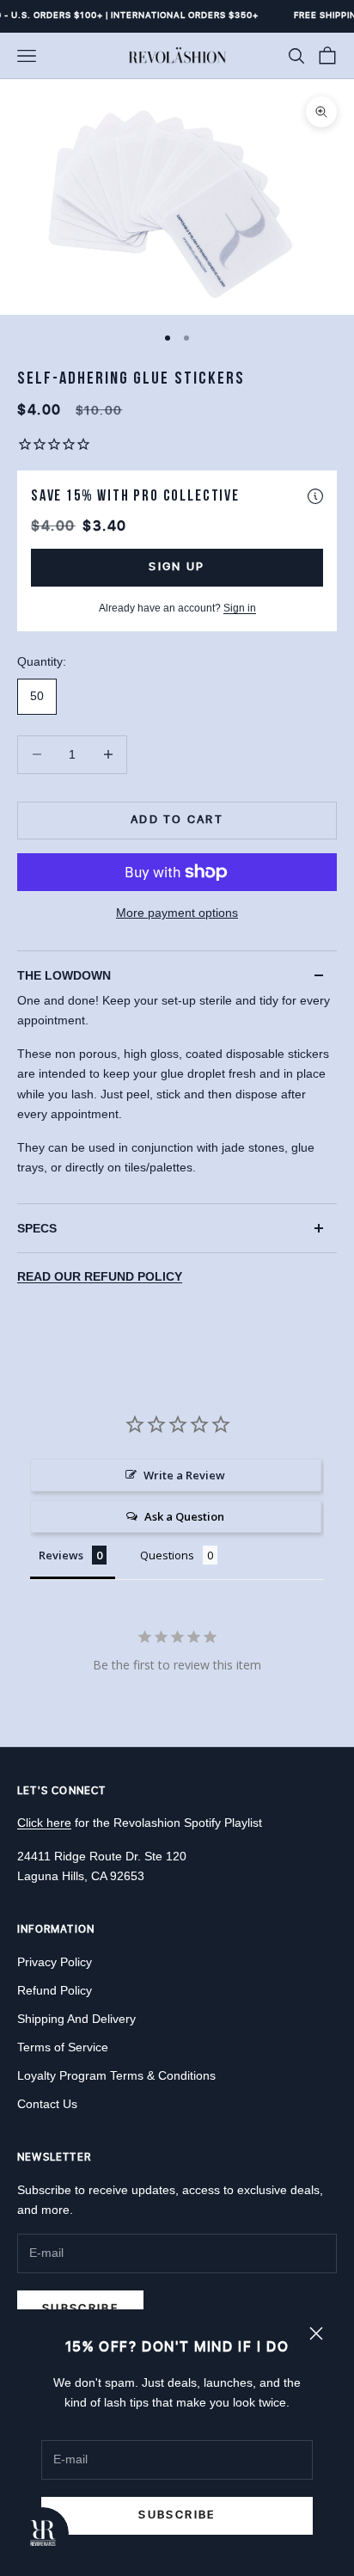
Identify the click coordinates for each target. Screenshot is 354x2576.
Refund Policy (55, 1990)
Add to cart (177, 820)
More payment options (177, 913)
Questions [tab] (167, 1555)
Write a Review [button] (184, 1475)
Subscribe (177, 2515)
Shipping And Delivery (76, 2019)
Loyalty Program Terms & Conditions (116, 2075)
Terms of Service (63, 2047)
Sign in (240, 608)
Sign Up (177, 567)
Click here (44, 1823)
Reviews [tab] (61, 1555)
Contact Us (47, 2104)
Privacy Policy (55, 1962)
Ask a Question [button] (184, 1516)
